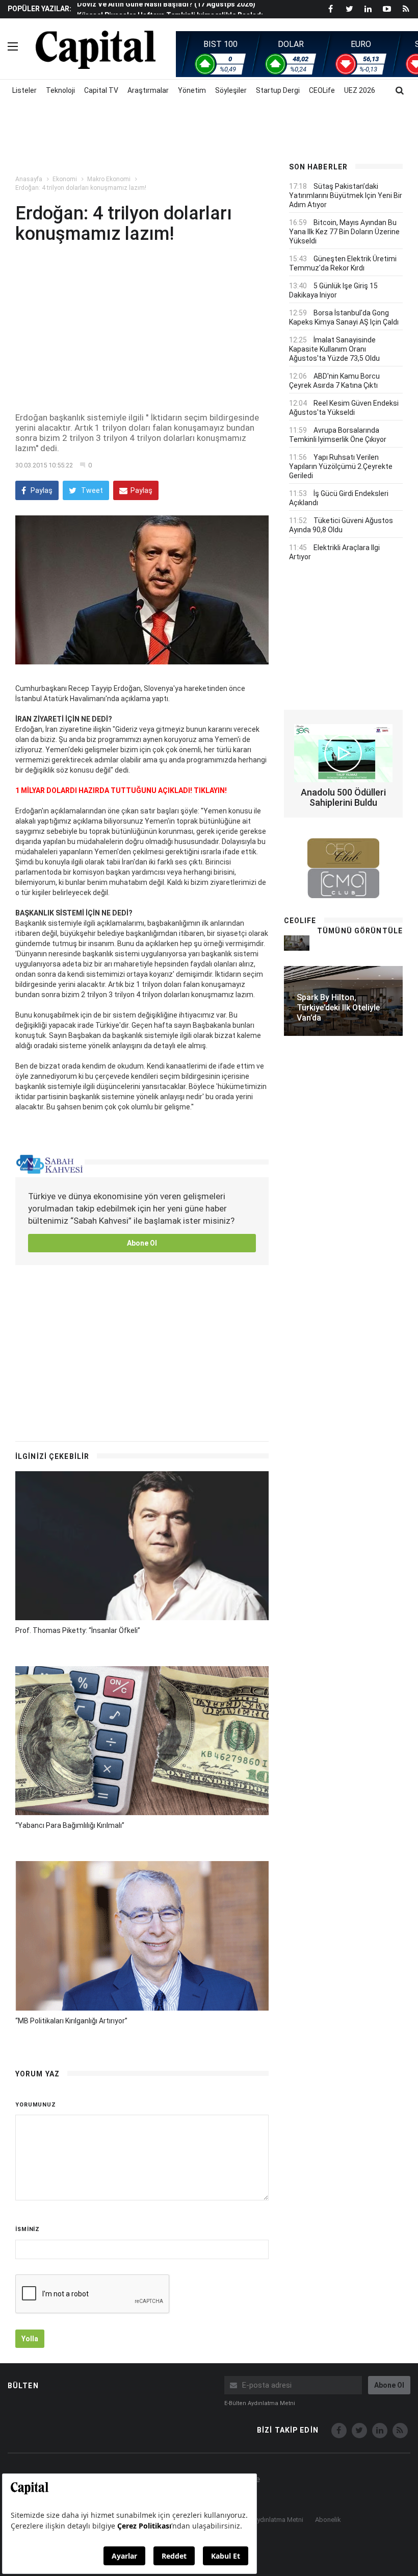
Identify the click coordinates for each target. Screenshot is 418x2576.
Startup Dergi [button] (278, 90)
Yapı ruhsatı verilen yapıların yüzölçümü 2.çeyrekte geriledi (341, 466)
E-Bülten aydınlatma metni (260, 2403)
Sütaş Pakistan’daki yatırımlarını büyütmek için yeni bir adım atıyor (346, 195)
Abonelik (328, 2520)
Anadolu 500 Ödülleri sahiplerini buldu (343, 797)
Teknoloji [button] (60, 90)
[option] (174, 10)
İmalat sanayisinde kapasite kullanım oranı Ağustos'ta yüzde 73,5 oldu (334, 349)
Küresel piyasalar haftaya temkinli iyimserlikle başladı (170, 10)
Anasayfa (29, 179)
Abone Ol (142, 1243)
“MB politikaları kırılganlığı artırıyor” (71, 2021)
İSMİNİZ (28, 2229)
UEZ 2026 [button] (360, 90)
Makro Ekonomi (109, 179)
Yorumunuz (36, 2105)
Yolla (30, 2339)
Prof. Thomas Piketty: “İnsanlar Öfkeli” (78, 1630)
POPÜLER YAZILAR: (40, 9)
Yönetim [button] (192, 90)
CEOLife (322, 90)
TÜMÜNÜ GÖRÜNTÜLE (360, 931)
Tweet (91, 490)
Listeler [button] (24, 90)
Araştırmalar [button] (148, 90)
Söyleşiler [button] (231, 90)
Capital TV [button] (101, 90)
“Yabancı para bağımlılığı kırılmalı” (70, 1825)
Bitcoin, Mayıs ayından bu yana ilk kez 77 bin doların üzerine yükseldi (344, 232)
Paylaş (41, 490)
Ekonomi (65, 179)
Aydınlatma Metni (278, 2520)
